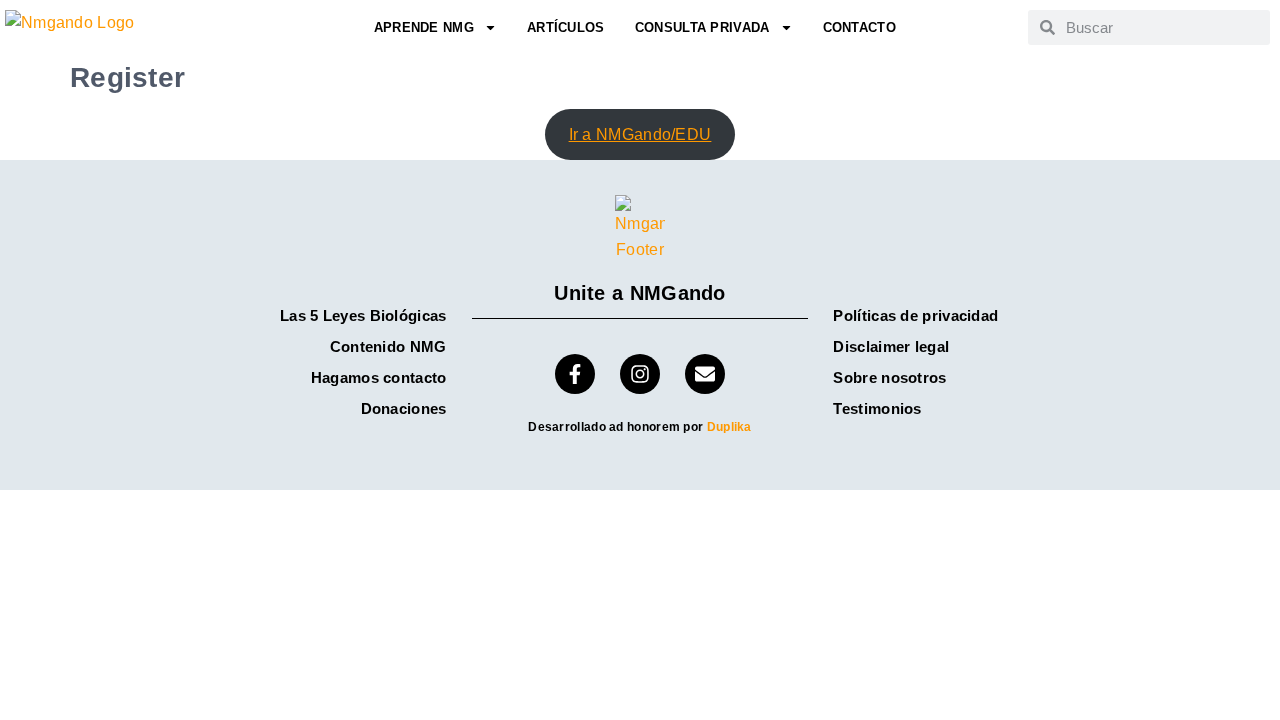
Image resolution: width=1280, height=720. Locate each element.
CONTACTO (859, 27)
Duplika (729, 427)
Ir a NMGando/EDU (640, 134)
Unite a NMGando (640, 293)
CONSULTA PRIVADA (702, 27)
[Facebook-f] (575, 374)
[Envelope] (705, 374)
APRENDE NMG (424, 27)
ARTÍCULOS (566, 27)
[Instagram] (640, 374)
